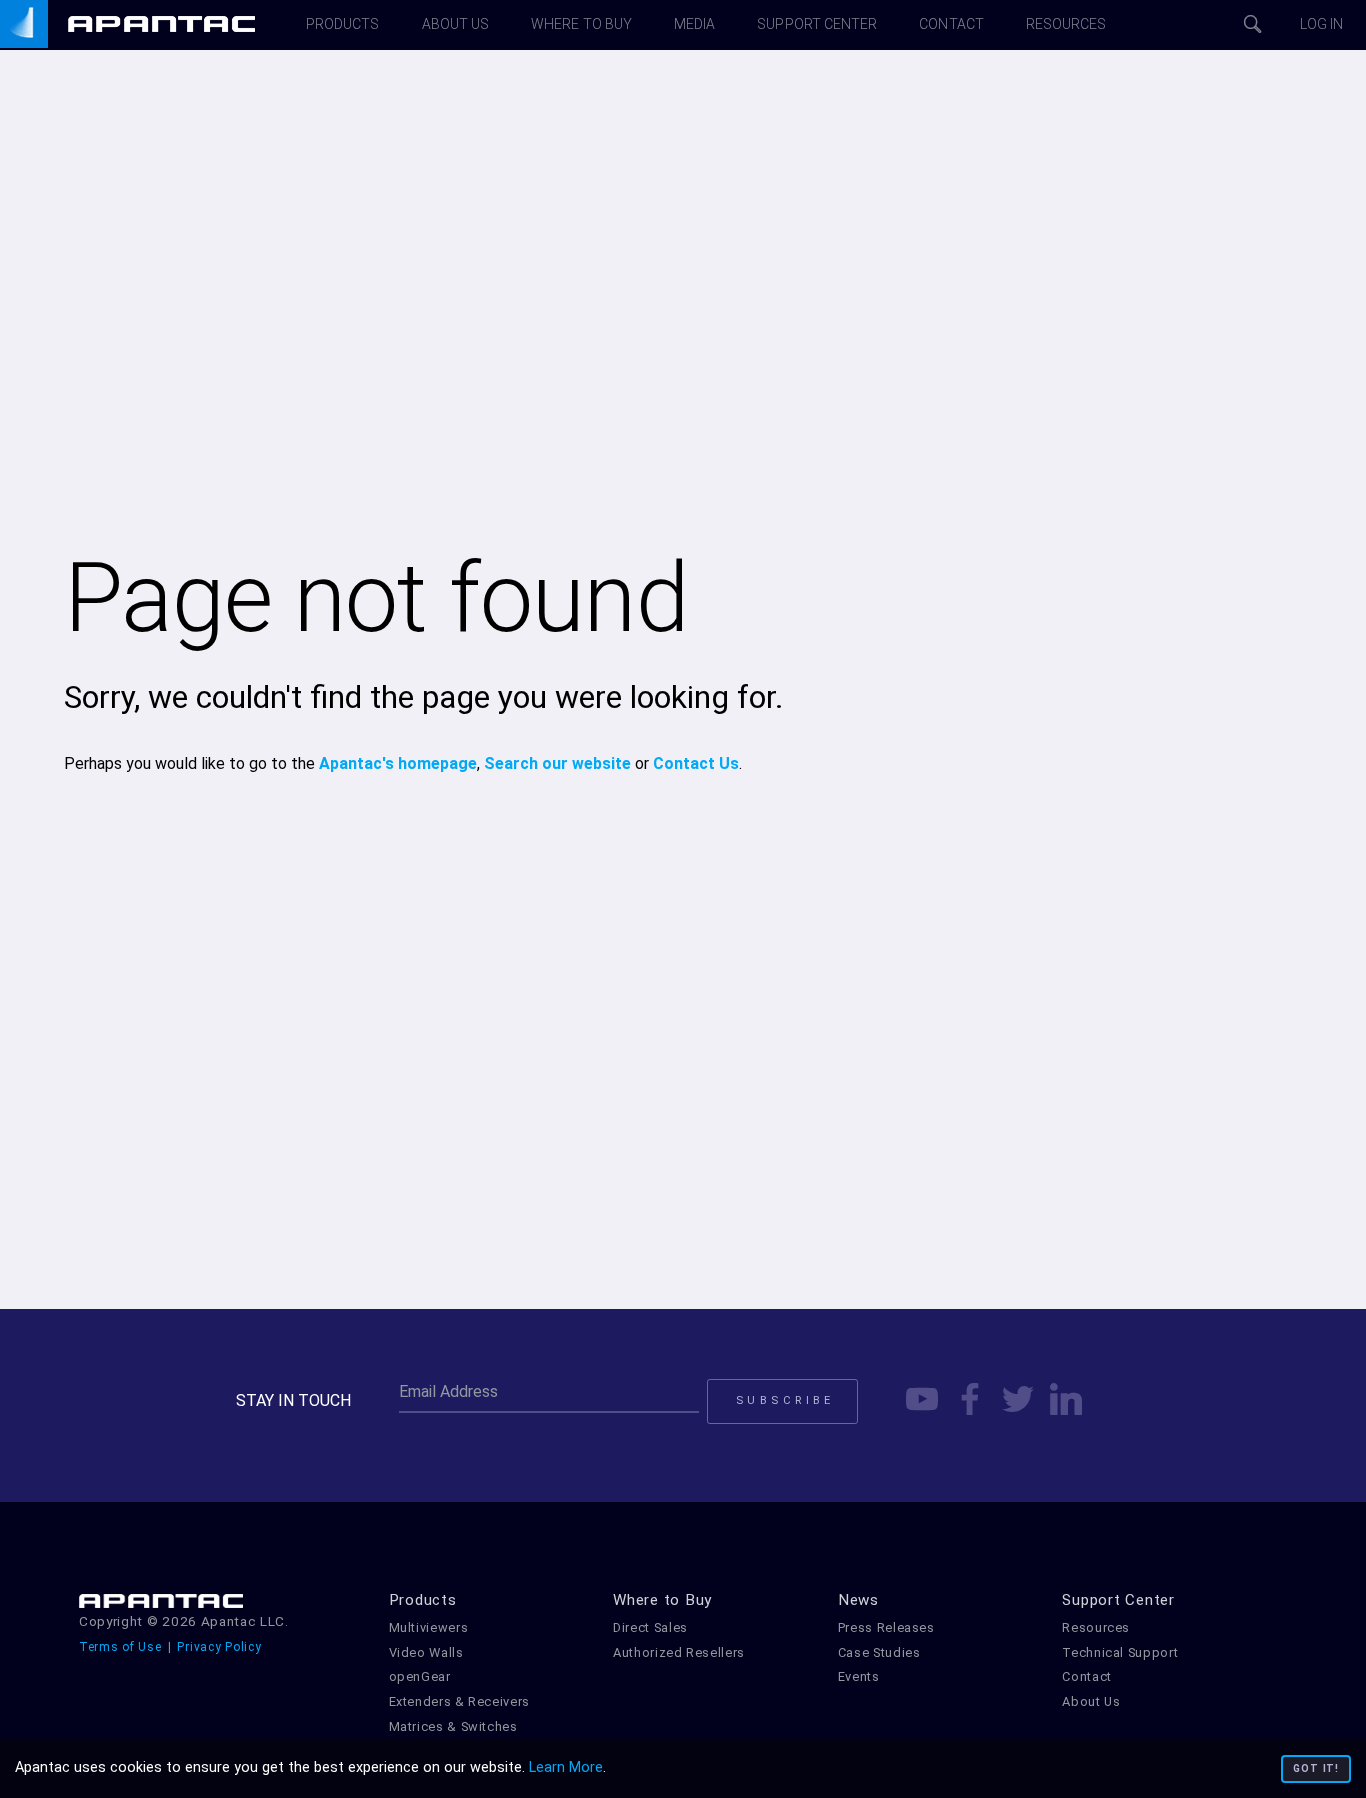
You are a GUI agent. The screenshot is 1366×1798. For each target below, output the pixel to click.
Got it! (1316, 1768)
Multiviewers (429, 1627)
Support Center (1118, 1600)
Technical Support (1120, 1652)
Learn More (566, 1767)
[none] (149, 25)
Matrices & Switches (453, 1726)
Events (859, 1676)
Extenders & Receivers (459, 1701)
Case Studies (879, 1652)
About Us (1091, 1701)
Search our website (557, 763)
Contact (1086, 1676)
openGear (420, 1676)
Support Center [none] (817, 24)
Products (423, 1600)
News (858, 1600)
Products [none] (343, 24)
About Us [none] (456, 24)
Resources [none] (1066, 24)
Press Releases (886, 1627)
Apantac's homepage (398, 763)
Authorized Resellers (679, 1652)
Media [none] (694, 24)
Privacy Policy (219, 1647)
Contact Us (696, 763)
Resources (1096, 1627)
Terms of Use (120, 1647)
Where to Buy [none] (581, 24)
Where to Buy (662, 1600)
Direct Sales (650, 1627)
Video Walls (426, 1652)
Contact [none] (951, 24)
